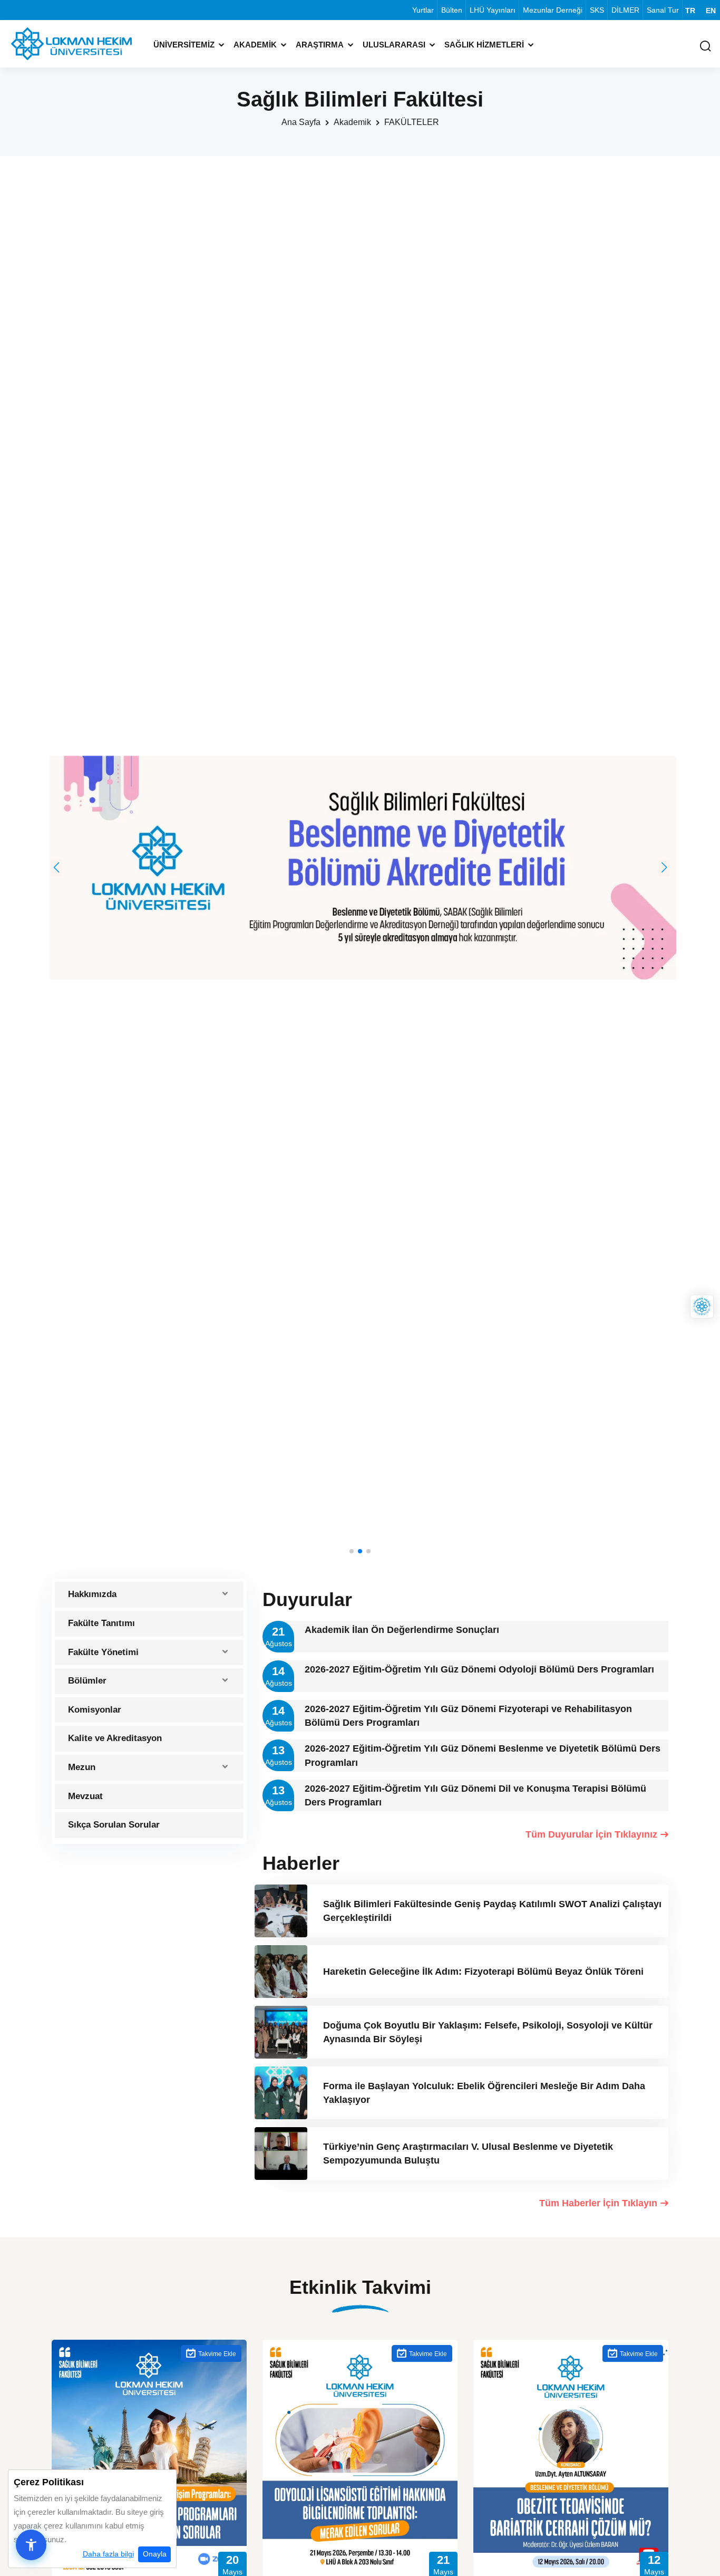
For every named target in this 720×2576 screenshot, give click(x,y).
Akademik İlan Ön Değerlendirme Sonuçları (402, 1630)
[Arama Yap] (705, 47)
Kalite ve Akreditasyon (115, 1738)
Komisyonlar (95, 1710)
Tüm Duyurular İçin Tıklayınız (591, 1834)
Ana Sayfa (301, 122)
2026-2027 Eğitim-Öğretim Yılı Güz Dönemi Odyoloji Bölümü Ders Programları (479, 1669)
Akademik (255, 45)
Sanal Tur (663, 10)
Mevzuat (85, 1796)
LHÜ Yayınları (493, 10)
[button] (56, 868)
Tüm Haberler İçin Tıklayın (598, 2203)
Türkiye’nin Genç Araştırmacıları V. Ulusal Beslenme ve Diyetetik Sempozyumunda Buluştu (468, 2154)
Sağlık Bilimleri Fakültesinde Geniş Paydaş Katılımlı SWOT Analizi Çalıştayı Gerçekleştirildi (492, 1911)
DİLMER (625, 10)
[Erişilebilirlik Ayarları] (31, 2545)
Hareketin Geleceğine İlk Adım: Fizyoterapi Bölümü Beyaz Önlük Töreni (483, 1972)
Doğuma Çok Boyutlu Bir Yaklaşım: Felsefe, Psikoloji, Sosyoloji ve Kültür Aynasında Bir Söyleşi (488, 2032)
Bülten (452, 10)
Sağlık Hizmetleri (484, 45)
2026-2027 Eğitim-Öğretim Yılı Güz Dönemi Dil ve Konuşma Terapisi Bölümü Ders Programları (475, 1795)
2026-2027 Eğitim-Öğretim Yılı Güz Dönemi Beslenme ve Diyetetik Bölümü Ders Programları (483, 1755)
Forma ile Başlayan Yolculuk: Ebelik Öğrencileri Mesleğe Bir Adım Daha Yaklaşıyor (484, 2093)
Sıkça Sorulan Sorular (114, 1825)
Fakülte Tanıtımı (101, 1623)
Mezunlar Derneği (553, 10)
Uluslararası (394, 45)
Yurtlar (423, 10)
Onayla (155, 2554)
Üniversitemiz (184, 45)
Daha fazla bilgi (108, 2554)
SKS (597, 10)
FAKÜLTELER (412, 122)
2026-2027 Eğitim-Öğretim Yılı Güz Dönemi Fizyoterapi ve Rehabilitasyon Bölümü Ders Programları (468, 1716)
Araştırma (320, 45)
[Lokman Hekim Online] (702, 1307)
